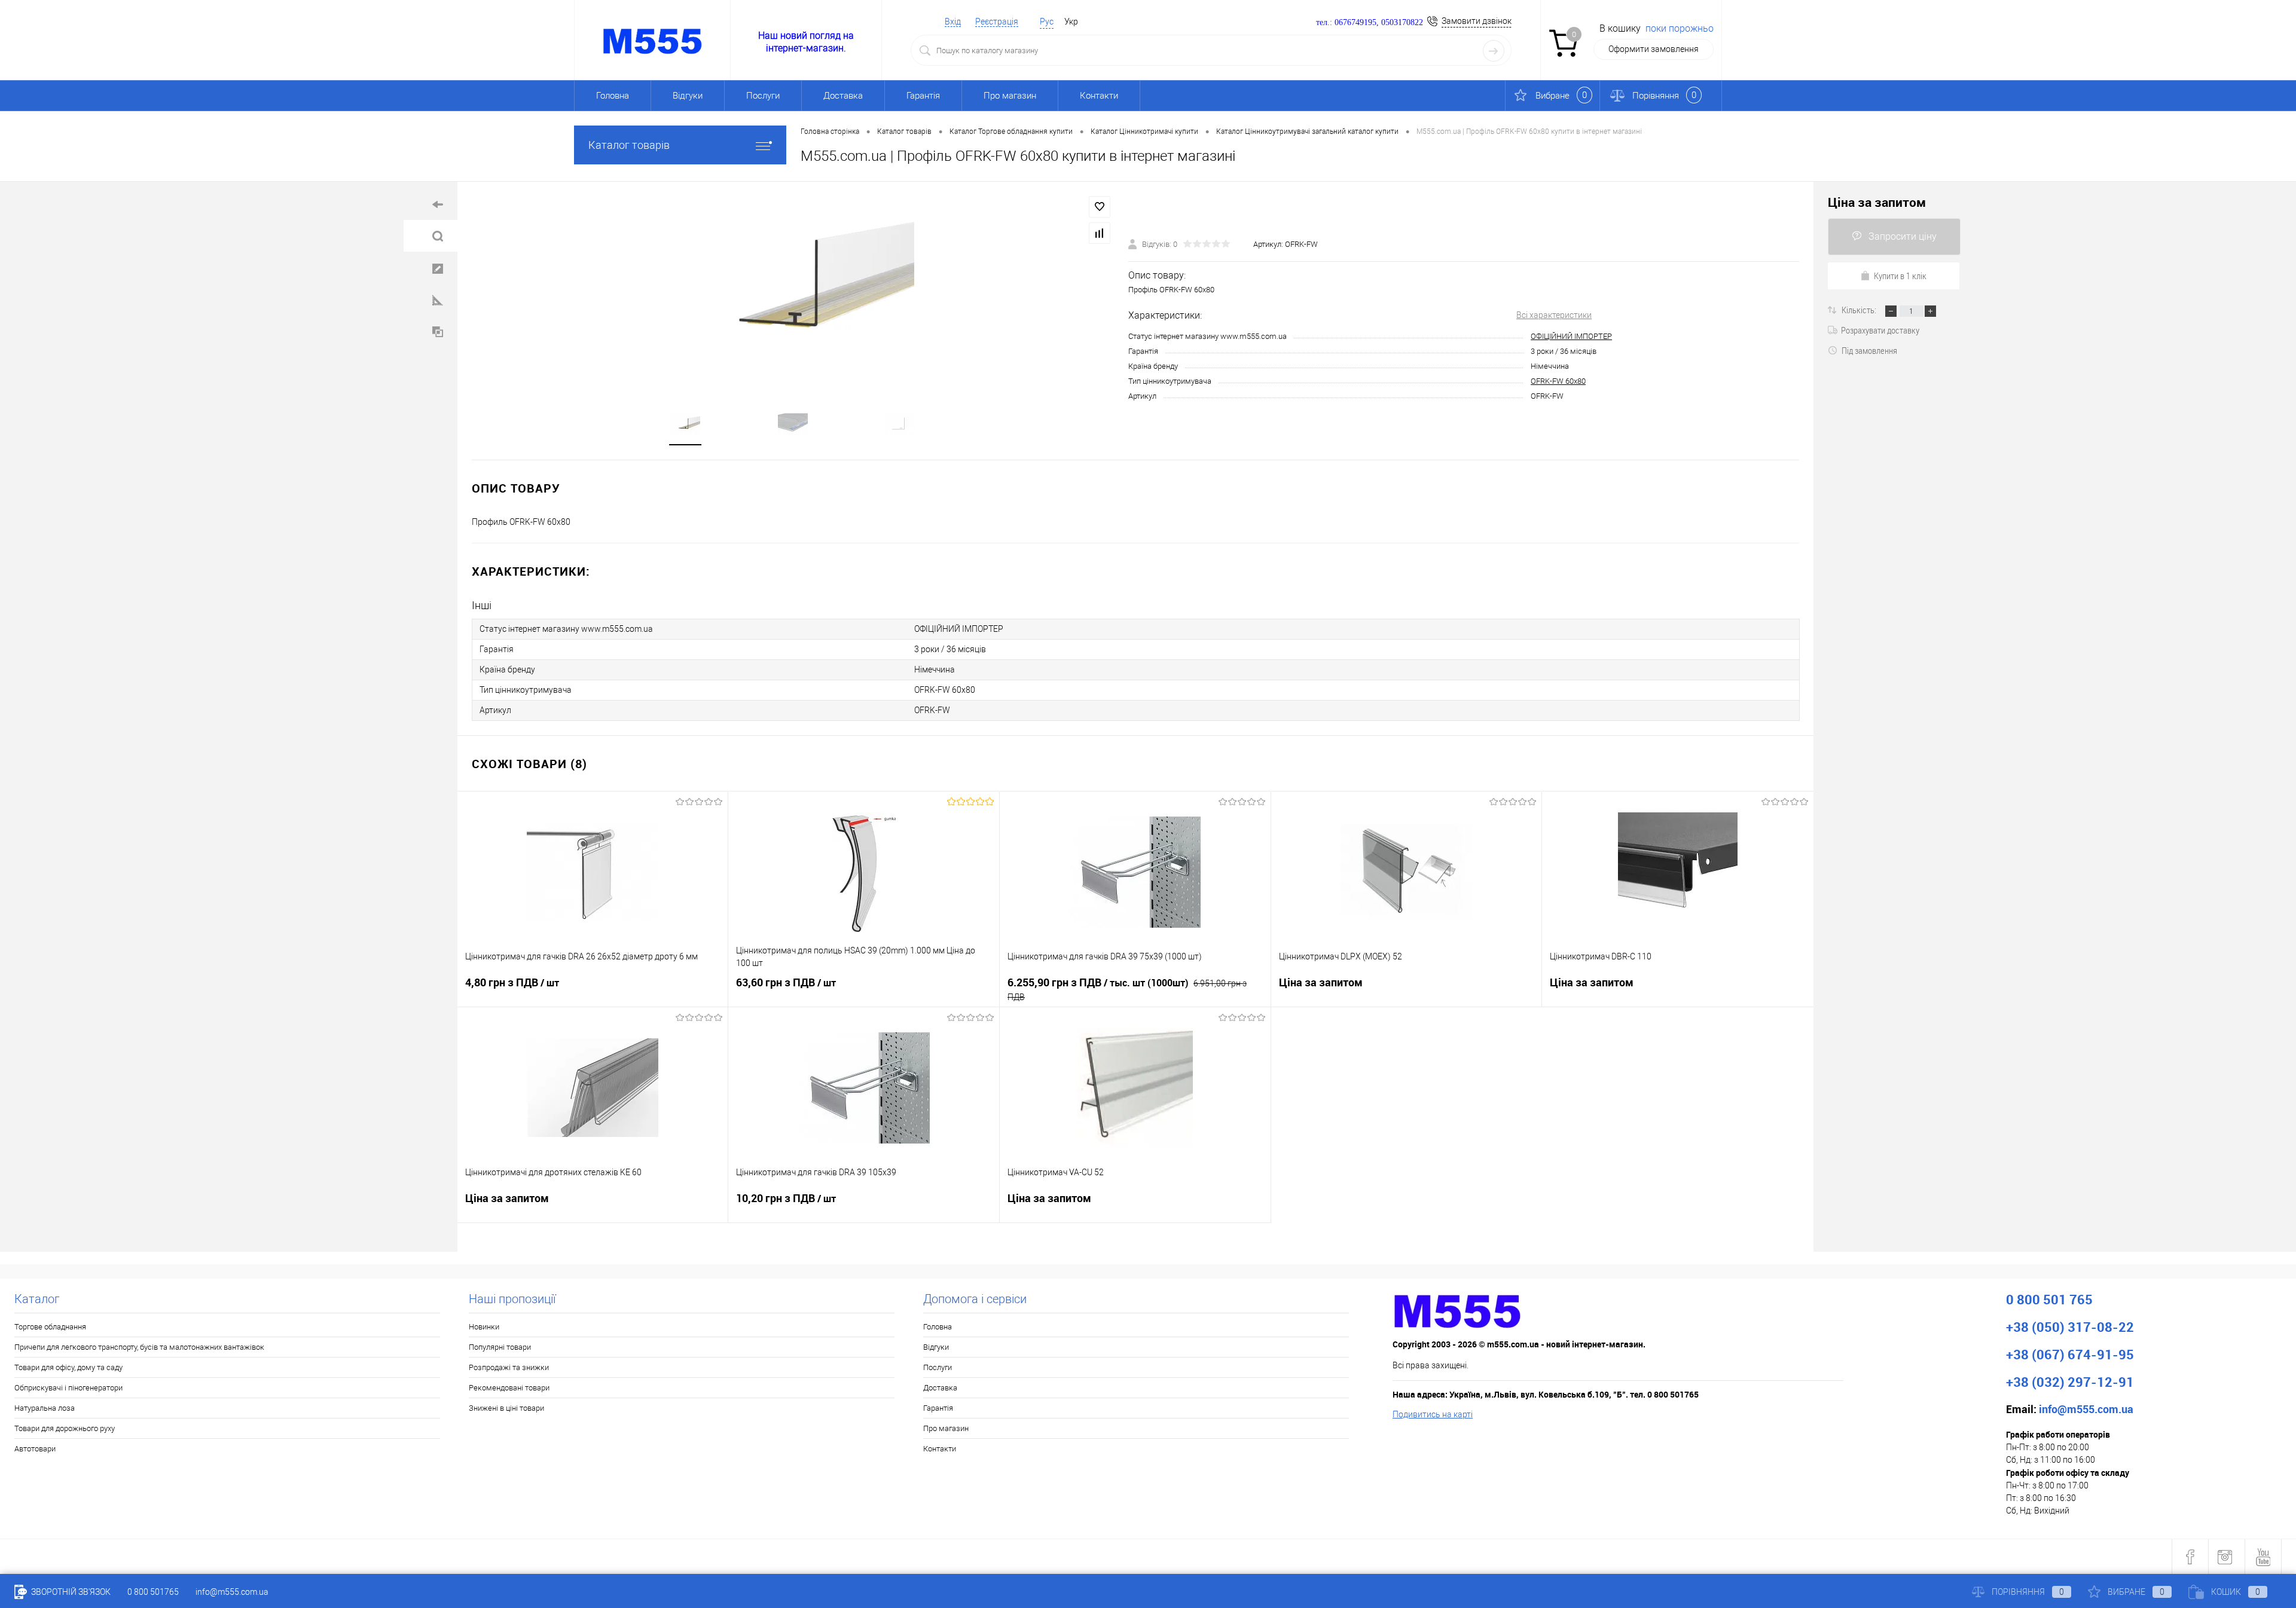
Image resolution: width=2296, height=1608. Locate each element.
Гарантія (923, 96)
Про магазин (1010, 96)
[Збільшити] (793, 288)
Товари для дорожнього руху (65, 1428)
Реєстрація (997, 22)
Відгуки (688, 96)
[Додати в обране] (1100, 207)
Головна (613, 96)
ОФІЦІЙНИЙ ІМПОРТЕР (1571, 336)
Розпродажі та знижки (509, 1367)
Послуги (763, 96)
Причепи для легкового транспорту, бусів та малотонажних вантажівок (139, 1347)
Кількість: (1860, 310)
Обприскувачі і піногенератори (68, 1388)
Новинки (484, 1327)
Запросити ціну (1903, 236)
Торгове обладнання (50, 1327)
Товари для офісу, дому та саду (68, 1367)
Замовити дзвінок (1477, 21)
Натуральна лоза (45, 1408)
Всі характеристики (1554, 315)
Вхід (953, 22)
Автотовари (35, 1449)
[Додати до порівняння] (1100, 233)
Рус (1047, 22)
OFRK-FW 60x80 (1558, 381)
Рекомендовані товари (509, 1388)
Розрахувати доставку (1880, 330)
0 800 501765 (153, 1592)
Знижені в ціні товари (506, 1408)
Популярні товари (500, 1347)
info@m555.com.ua (232, 1592)
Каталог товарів (629, 145)
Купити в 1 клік (1900, 276)
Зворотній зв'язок (70, 1592)
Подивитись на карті (1433, 1414)
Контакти (1099, 96)
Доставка (843, 96)
